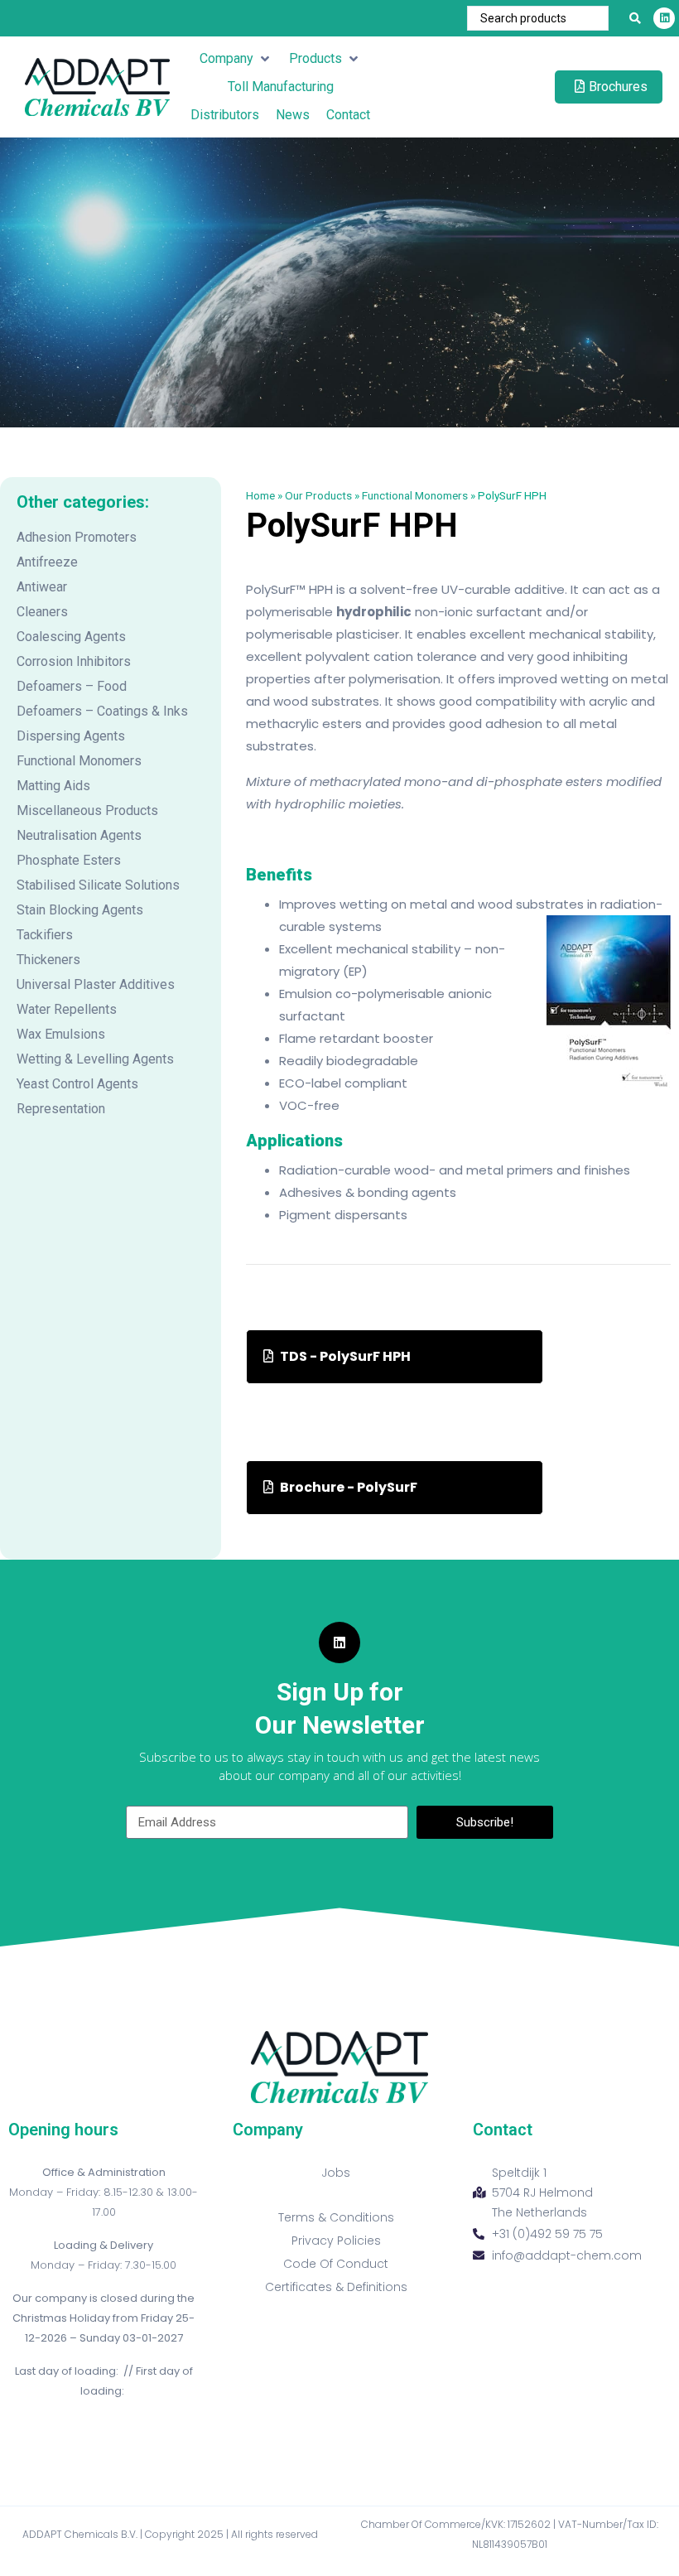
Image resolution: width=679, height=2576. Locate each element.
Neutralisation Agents (79, 835)
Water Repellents (67, 1009)
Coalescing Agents (71, 637)
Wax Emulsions (61, 1034)
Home (260, 495)
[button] (236, 59)
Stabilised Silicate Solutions (98, 885)
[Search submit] (635, 18)
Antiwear (42, 587)
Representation (61, 1109)
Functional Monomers (79, 761)
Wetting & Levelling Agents (95, 1059)
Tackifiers (45, 935)
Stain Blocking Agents (80, 910)
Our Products (318, 495)
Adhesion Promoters (77, 537)
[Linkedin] (664, 18)
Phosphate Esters (69, 860)
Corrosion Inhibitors (74, 661)
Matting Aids (53, 786)
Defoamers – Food (72, 686)
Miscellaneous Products (87, 810)
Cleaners (42, 612)
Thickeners (48, 960)
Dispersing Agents (71, 736)
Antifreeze (47, 562)
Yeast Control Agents (77, 1084)
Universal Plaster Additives (96, 984)
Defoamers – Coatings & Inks (102, 711)
